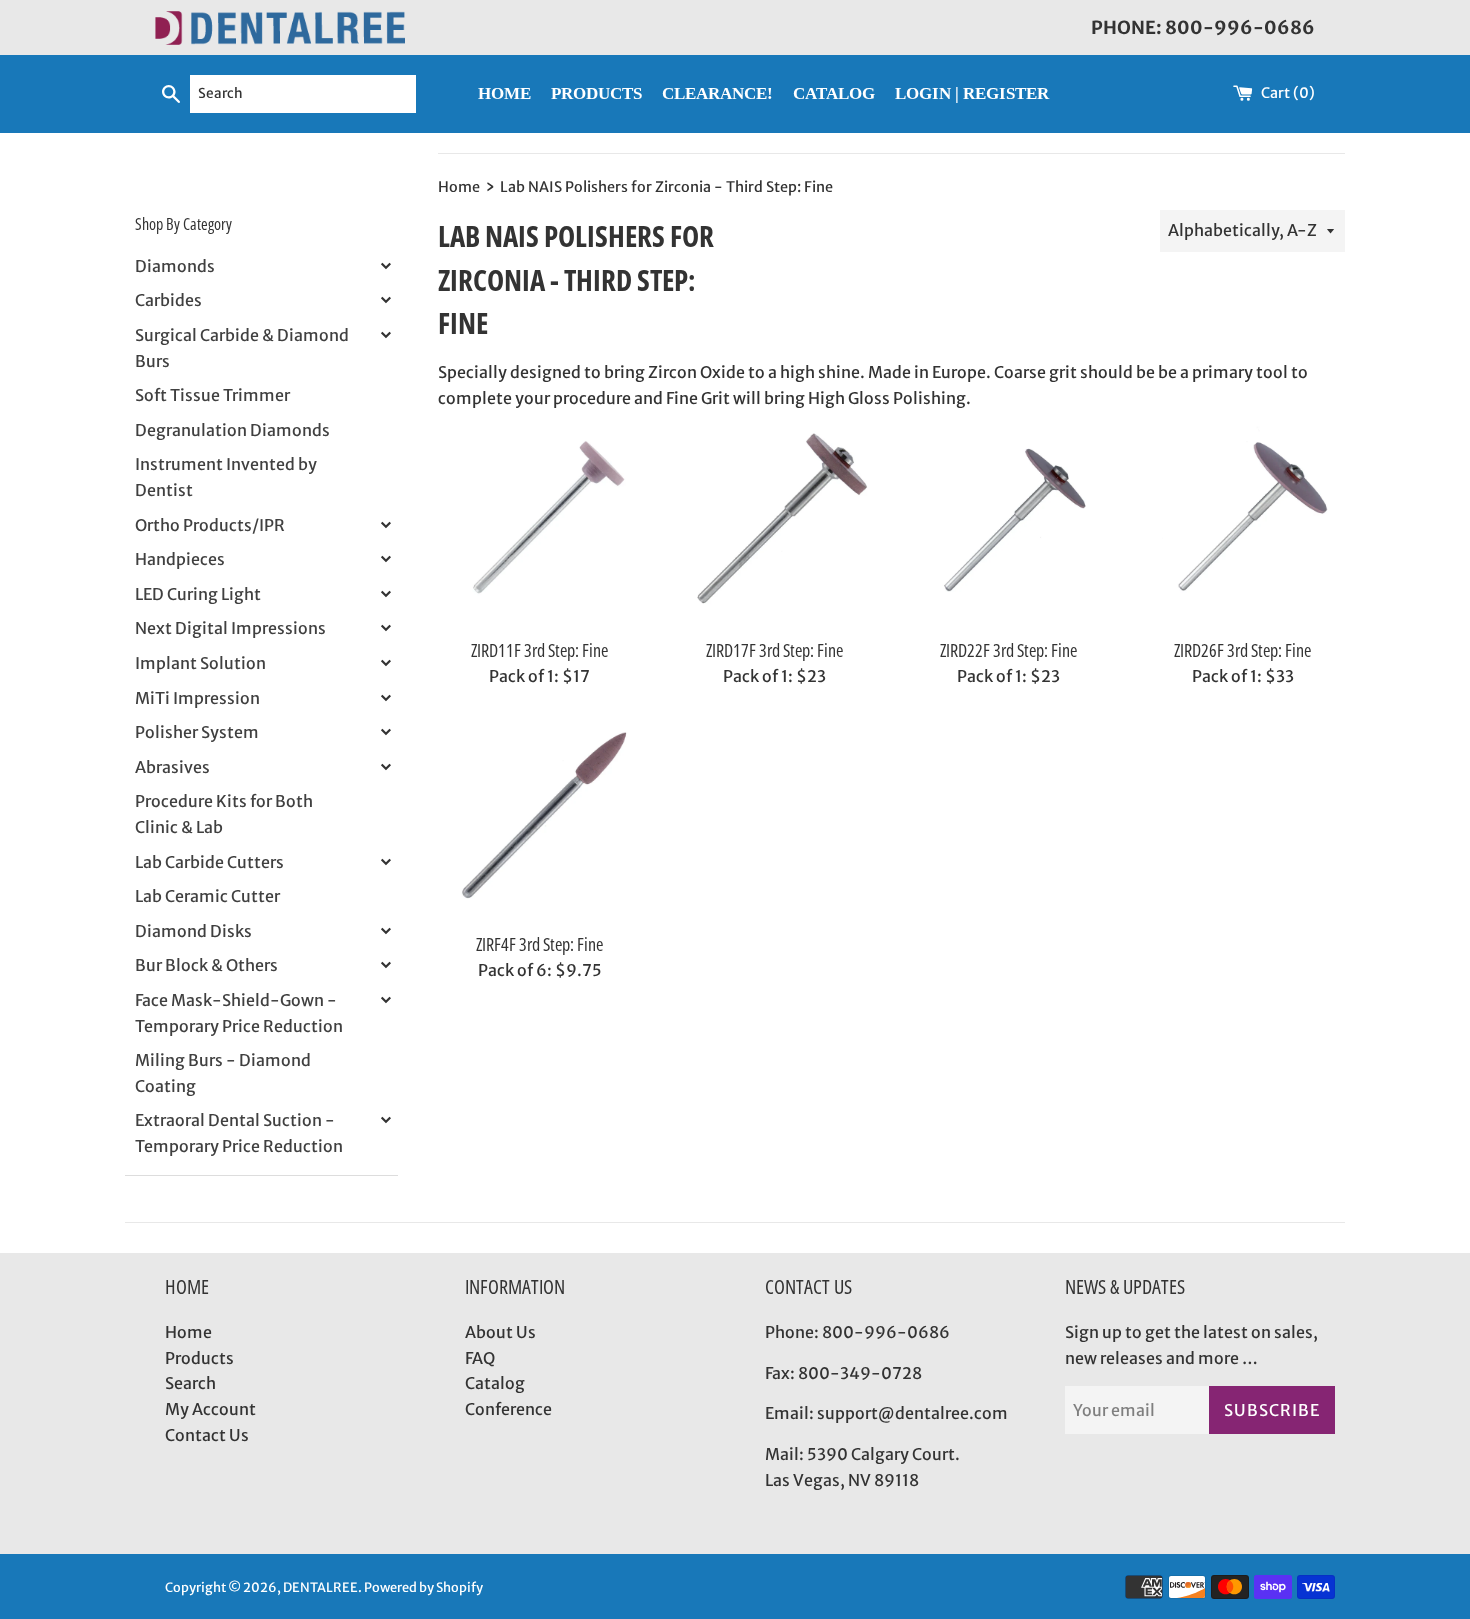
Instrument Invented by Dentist (226, 477)
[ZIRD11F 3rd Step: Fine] (540, 526)
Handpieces (180, 559)
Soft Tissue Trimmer (212, 395)
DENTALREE (320, 1587)
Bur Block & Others (206, 965)
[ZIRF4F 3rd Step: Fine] (540, 820)
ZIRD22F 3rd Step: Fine (1008, 650)
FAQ (480, 1358)
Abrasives (172, 767)
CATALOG (834, 93)
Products (199, 1358)
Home (188, 1332)
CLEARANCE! (717, 93)
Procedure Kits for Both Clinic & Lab (224, 814)
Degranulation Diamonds (232, 430)
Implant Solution (200, 663)
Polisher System (197, 732)
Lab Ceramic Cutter (207, 896)
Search (190, 1383)
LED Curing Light (198, 594)
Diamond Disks (193, 931)
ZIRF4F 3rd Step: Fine (539, 944)
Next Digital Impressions (230, 628)
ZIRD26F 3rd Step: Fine (1242, 650)
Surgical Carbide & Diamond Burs (242, 348)
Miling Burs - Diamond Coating (223, 1073)
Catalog (495, 1383)
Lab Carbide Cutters (209, 862)
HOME (504, 93)
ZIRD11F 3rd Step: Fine (539, 650)
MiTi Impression (197, 698)
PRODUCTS (596, 93)
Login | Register (972, 93)
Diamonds (175, 266)
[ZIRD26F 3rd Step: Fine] (1243, 526)
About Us (500, 1332)
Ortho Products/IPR (210, 525)
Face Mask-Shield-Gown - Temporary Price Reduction (239, 1013)
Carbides (168, 300)
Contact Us (207, 1435)
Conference (508, 1409)
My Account (210, 1409)
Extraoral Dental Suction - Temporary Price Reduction (239, 1133)
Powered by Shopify (423, 1587)
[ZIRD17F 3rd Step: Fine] (774, 526)
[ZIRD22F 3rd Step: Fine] (1008, 526)
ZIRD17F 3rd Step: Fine (774, 650)
